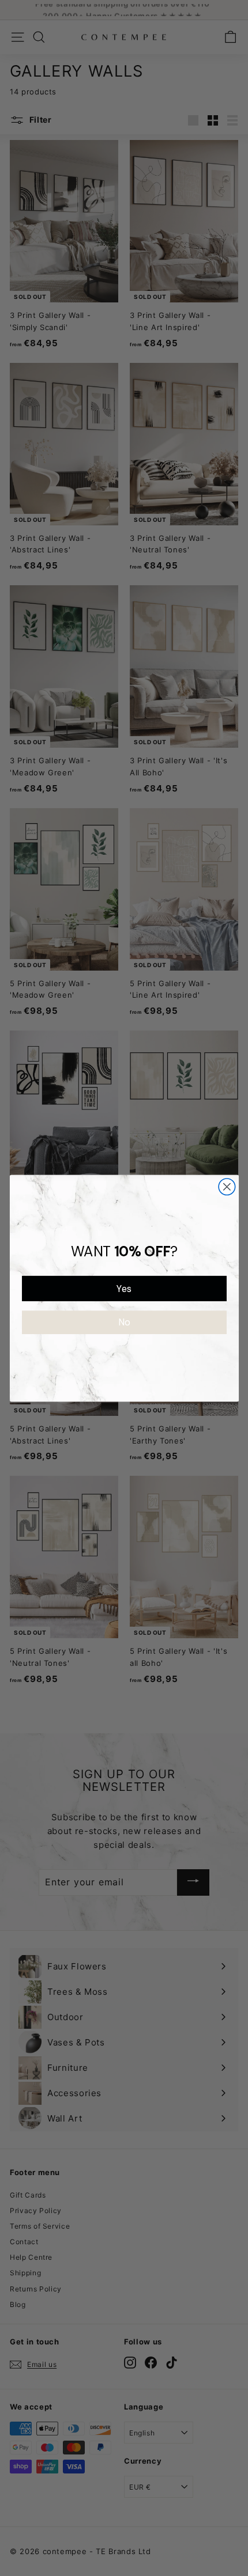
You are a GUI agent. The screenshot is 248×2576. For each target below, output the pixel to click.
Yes (124, 1288)
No (124, 1322)
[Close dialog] (227, 1186)
